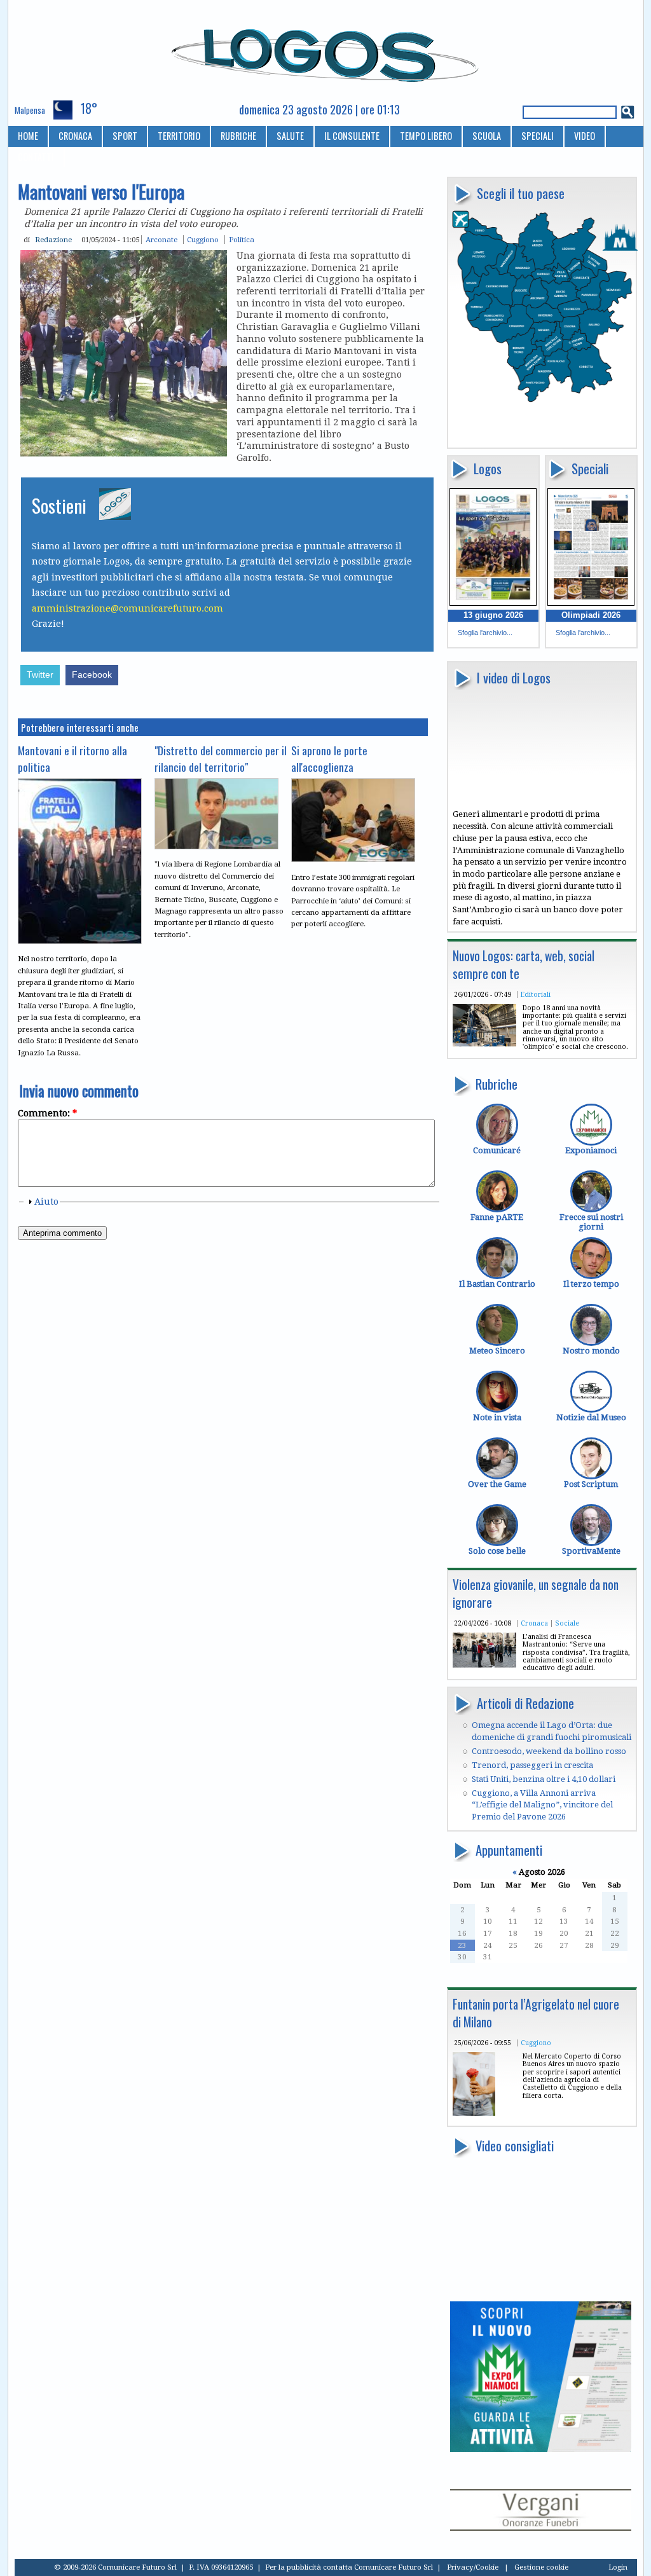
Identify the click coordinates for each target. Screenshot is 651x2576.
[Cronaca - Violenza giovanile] (484, 1665)
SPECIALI (538, 136)
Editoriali (536, 994)
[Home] (326, 50)
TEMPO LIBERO (426, 136)
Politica (242, 240)
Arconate (161, 240)
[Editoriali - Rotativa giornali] (484, 1044)
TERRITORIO (179, 136)
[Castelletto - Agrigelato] (474, 2113)
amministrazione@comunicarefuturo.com (127, 608)
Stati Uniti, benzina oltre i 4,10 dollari (544, 1779)
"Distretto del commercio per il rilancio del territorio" (221, 758)
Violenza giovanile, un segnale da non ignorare (536, 1593)
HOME (28, 136)
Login (618, 2567)
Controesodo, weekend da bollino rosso (549, 1751)
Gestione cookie (541, 2567)
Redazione (53, 240)
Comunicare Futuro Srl (394, 2567)
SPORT (125, 136)
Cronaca (534, 1623)
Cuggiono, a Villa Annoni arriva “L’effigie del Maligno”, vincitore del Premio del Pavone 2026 (542, 1805)
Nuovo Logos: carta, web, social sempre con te (524, 965)
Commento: (47, 1113)
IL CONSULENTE (352, 136)
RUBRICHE (238, 136)
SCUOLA (487, 136)
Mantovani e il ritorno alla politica (72, 758)
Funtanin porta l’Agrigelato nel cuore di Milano (536, 2013)
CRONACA (75, 136)
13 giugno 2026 (493, 615)
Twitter (40, 675)
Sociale (567, 1623)
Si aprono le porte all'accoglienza (329, 758)
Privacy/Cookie (473, 2567)
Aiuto (46, 1202)
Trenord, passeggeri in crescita (532, 1765)
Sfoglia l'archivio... (485, 633)
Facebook (92, 675)
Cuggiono (536, 2043)
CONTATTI (36, 157)
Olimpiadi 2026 (591, 615)
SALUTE (290, 136)
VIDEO (585, 136)
